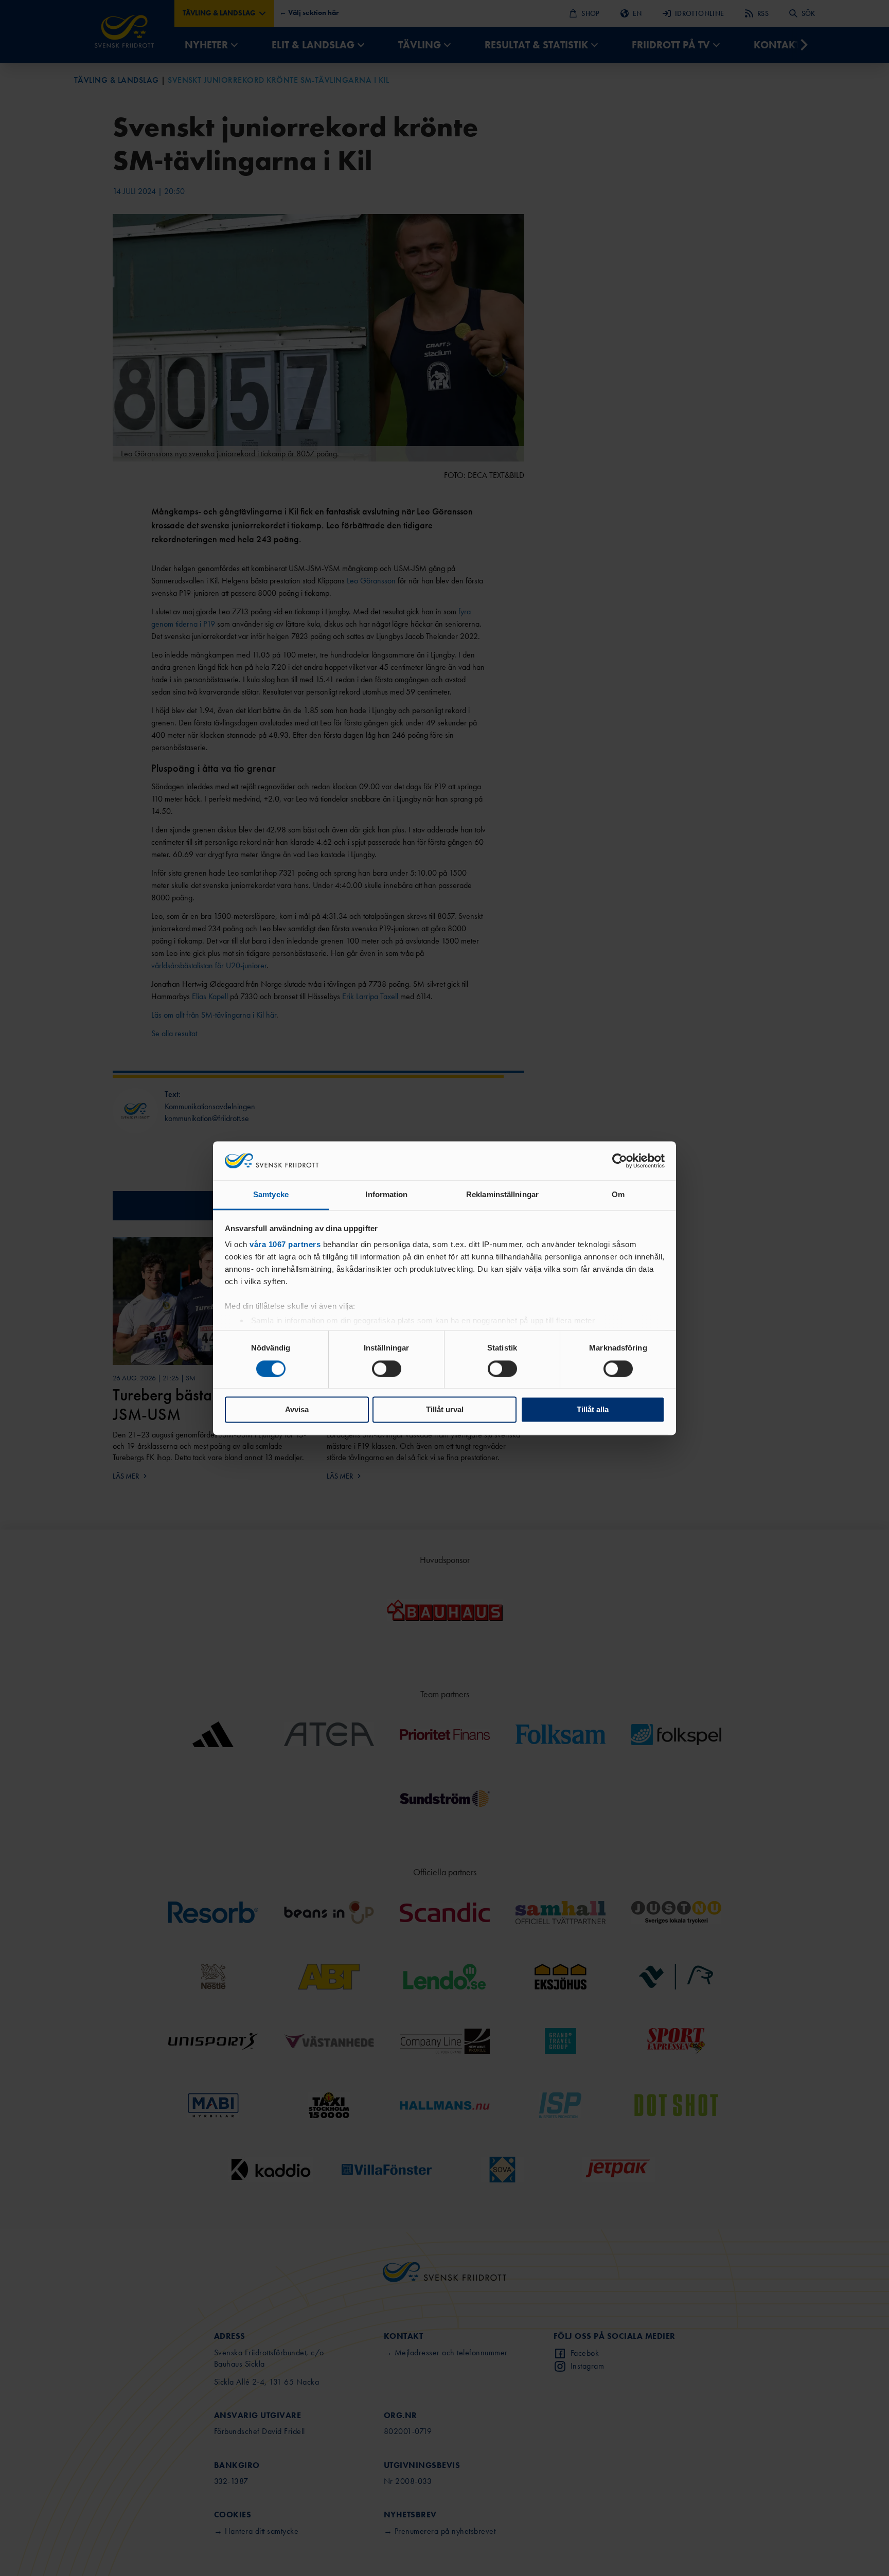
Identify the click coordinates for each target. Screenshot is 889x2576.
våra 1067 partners (285, 1245)
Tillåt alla (593, 1410)
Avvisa (297, 1410)
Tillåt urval (445, 1410)
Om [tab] (618, 1195)
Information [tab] (386, 1195)
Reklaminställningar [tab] (502, 1195)
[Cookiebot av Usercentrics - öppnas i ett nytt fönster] (620, 1161)
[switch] (387, 1369)
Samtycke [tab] (271, 1195)
